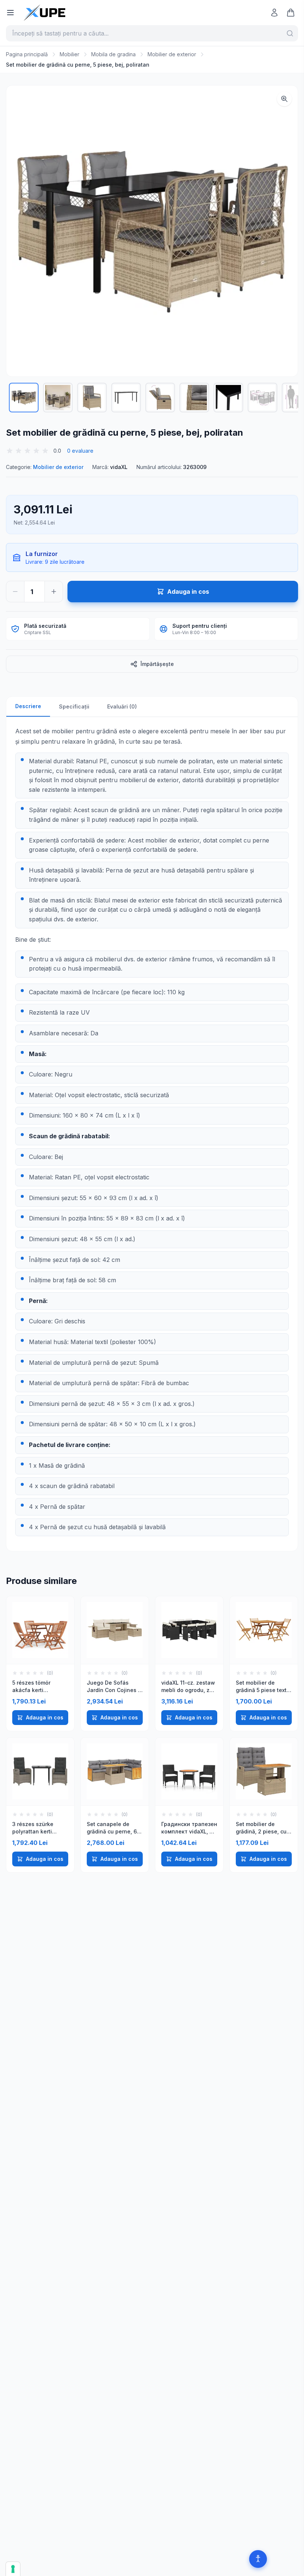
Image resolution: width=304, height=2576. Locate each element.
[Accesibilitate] (258, 2559)
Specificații (74, 706)
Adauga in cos (45, 1717)
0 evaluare (80, 451)
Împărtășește (157, 664)
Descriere (28, 706)
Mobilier (70, 54)
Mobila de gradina (113, 54)
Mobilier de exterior (172, 54)
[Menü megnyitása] (10, 13)
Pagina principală (27, 54)
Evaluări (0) (122, 706)
